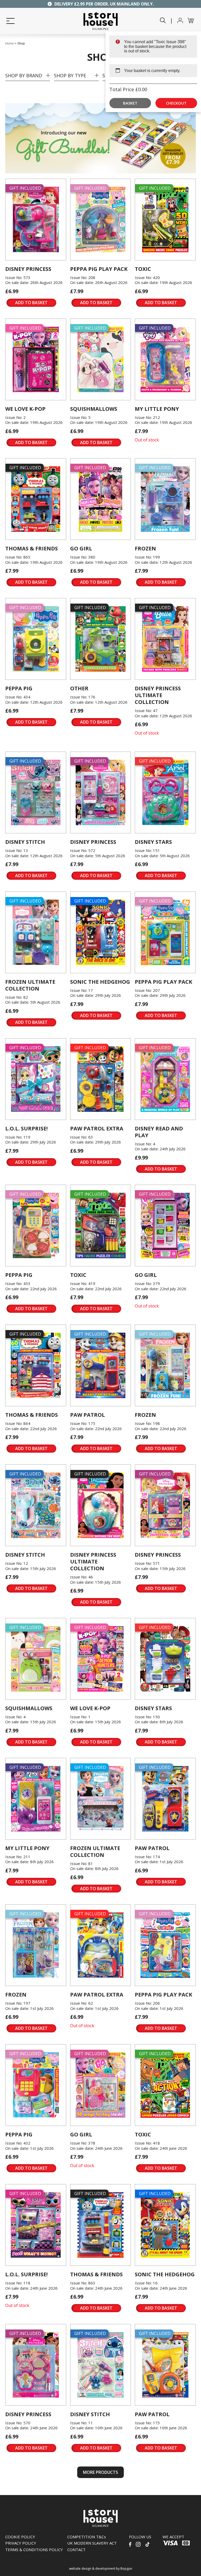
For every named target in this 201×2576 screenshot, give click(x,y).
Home (10, 43)
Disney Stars (153, 842)
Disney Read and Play (159, 1132)
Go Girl (81, 548)
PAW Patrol (88, 1415)
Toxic (143, 269)
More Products (100, 2472)
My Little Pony (157, 409)
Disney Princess (28, 269)
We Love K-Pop (25, 409)
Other (79, 688)
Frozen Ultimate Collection (30, 985)
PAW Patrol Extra (97, 1128)
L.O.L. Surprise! (26, 1128)
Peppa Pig (19, 688)
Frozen (145, 548)
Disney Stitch (25, 842)
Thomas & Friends (32, 548)
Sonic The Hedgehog (100, 982)
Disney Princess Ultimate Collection (158, 695)
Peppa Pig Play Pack (99, 269)
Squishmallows (94, 409)
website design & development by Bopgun (101, 2569)
